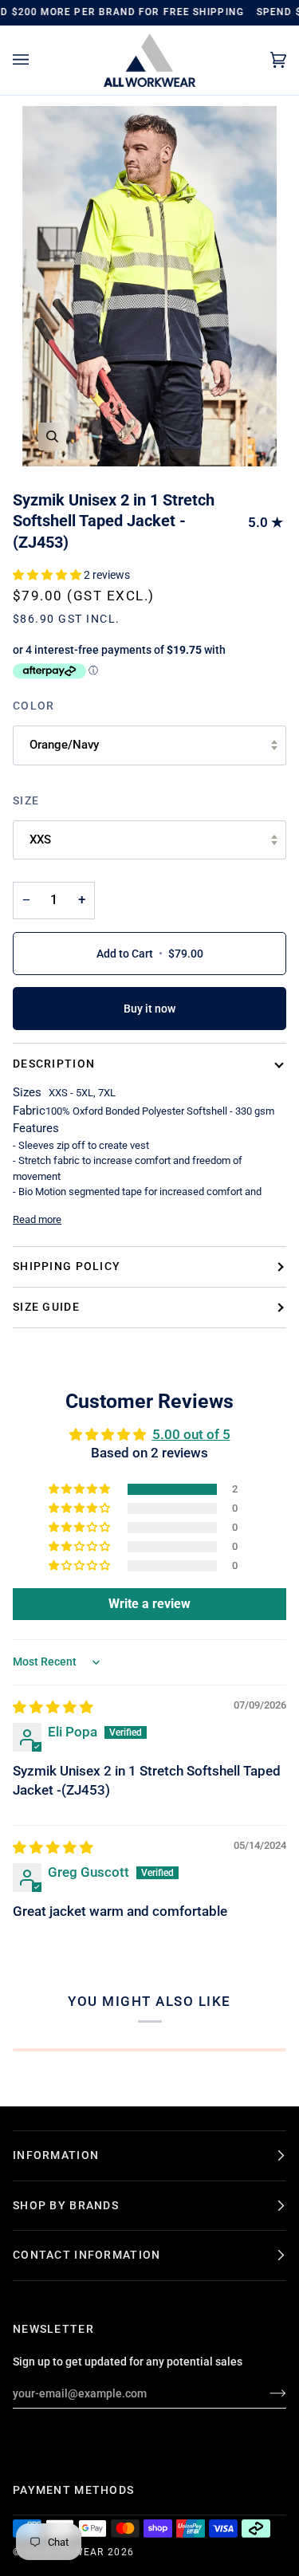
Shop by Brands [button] (66, 2205)
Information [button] (56, 2155)
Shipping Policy (67, 1266)
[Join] (265, 2393)
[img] (53, 1707)
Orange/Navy (64, 745)
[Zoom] (52, 437)
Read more (37, 1219)
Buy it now (149, 1009)
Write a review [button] (149, 1604)
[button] (48, 575)
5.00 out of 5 (191, 1435)
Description (54, 1064)
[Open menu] (37, 60)
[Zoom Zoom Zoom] (149, 286)
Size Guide (46, 1307)
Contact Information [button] (87, 2255)
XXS (40, 840)
